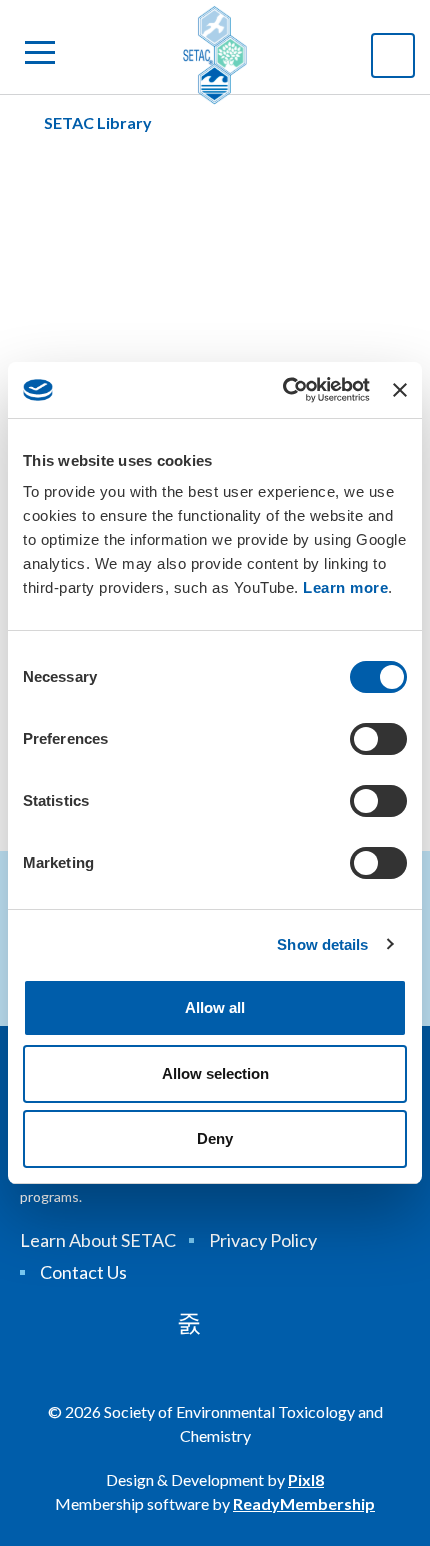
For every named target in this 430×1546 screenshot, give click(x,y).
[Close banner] (400, 390)
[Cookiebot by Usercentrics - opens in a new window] (283, 390)
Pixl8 (306, 1479)
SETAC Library (98, 122)
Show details (322, 944)
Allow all (215, 1007)
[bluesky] (243, 1323)
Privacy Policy (263, 1240)
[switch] (378, 739)
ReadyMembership (304, 1503)
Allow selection (215, 1073)
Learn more (345, 587)
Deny (215, 1138)
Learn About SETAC (98, 1240)
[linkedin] (189, 1323)
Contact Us (83, 1272)
